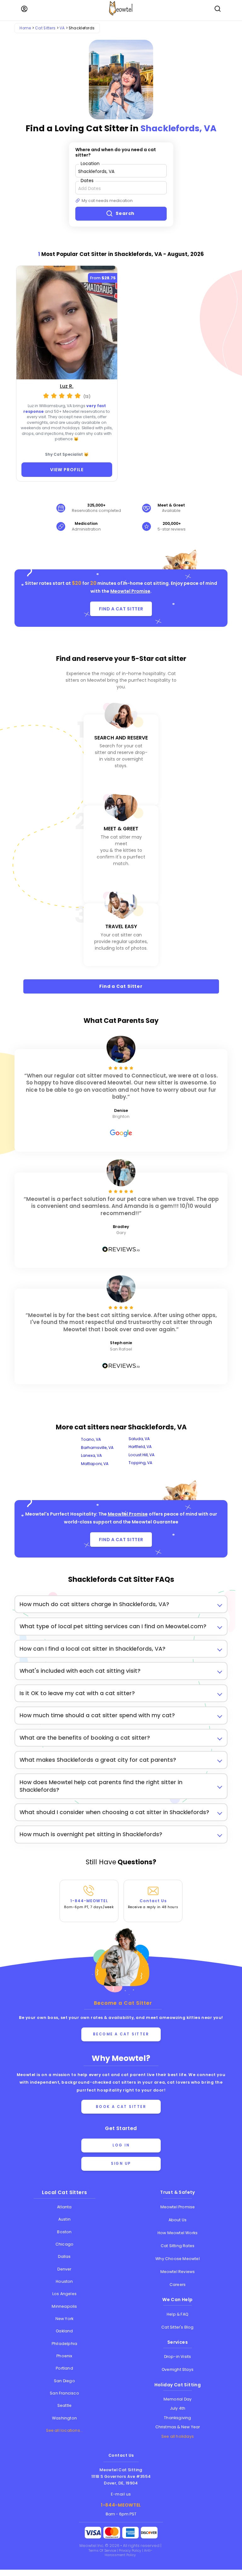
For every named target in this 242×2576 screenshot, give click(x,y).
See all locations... (65, 2430)
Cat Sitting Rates (178, 2246)
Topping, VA (140, 1463)
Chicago (64, 2244)
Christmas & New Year (178, 2427)
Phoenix (64, 2356)
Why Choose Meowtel (178, 2259)
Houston (64, 2281)
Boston (64, 2232)
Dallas (64, 2256)
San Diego (64, 2381)
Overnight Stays (178, 2369)
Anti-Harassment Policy (128, 2553)
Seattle (64, 2405)
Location (90, 163)
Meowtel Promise (130, 591)
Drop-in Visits (178, 2356)
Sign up (121, 2163)
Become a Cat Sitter (121, 2034)
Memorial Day (178, 2399)
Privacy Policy (130, 2551)
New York (65, 2319)
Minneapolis (64, 2306)
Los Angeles (64, 2294)
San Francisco (64, 2393)
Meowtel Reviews (178, 2272)
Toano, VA (91, 1439)
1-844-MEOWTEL (89, 1904)
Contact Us (153, 1904)
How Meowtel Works (178, 2233)
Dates (87, 180)
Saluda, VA (139, 1439)
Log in (121, 2145)
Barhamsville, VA (97, 1448)
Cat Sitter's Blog (177, 2327)
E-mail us (121, 2494)
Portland (64, 2368)
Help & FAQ (178, 2314)
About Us (178, 2220)
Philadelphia (64, 2344)
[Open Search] (218, 9)
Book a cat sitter (121, 2107)
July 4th (178, 2408)
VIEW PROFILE (67, 470)
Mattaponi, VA (95, 1464)
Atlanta (64, 2207)
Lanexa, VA (91, 1455)
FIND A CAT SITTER (121, 609)
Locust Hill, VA (141, 1455)
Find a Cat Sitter (121, 986)
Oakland (64, 2331)
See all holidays (178, 2436)
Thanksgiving (177, 2418)
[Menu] (24, 9)
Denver (64, 2269)
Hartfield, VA (140, 1447)
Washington (64, 2418)
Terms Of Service (103, 2551)
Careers (178, 2285)
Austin (64, 2219)
